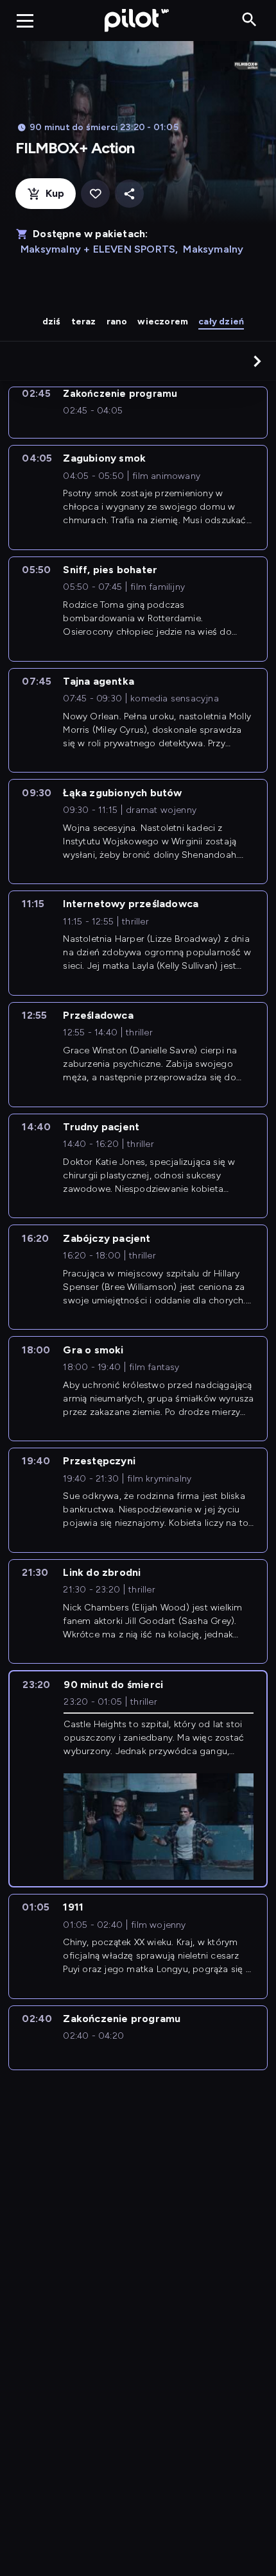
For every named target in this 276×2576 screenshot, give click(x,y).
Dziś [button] (52, 322)
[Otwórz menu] (25, 21)
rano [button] (117, 322)
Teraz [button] (84, 322)
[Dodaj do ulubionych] (95, 194)
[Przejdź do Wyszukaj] (249, 20)
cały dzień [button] (221, 322)
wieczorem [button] (163, 322)
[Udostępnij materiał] (129, 194)
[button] (257, 361)
